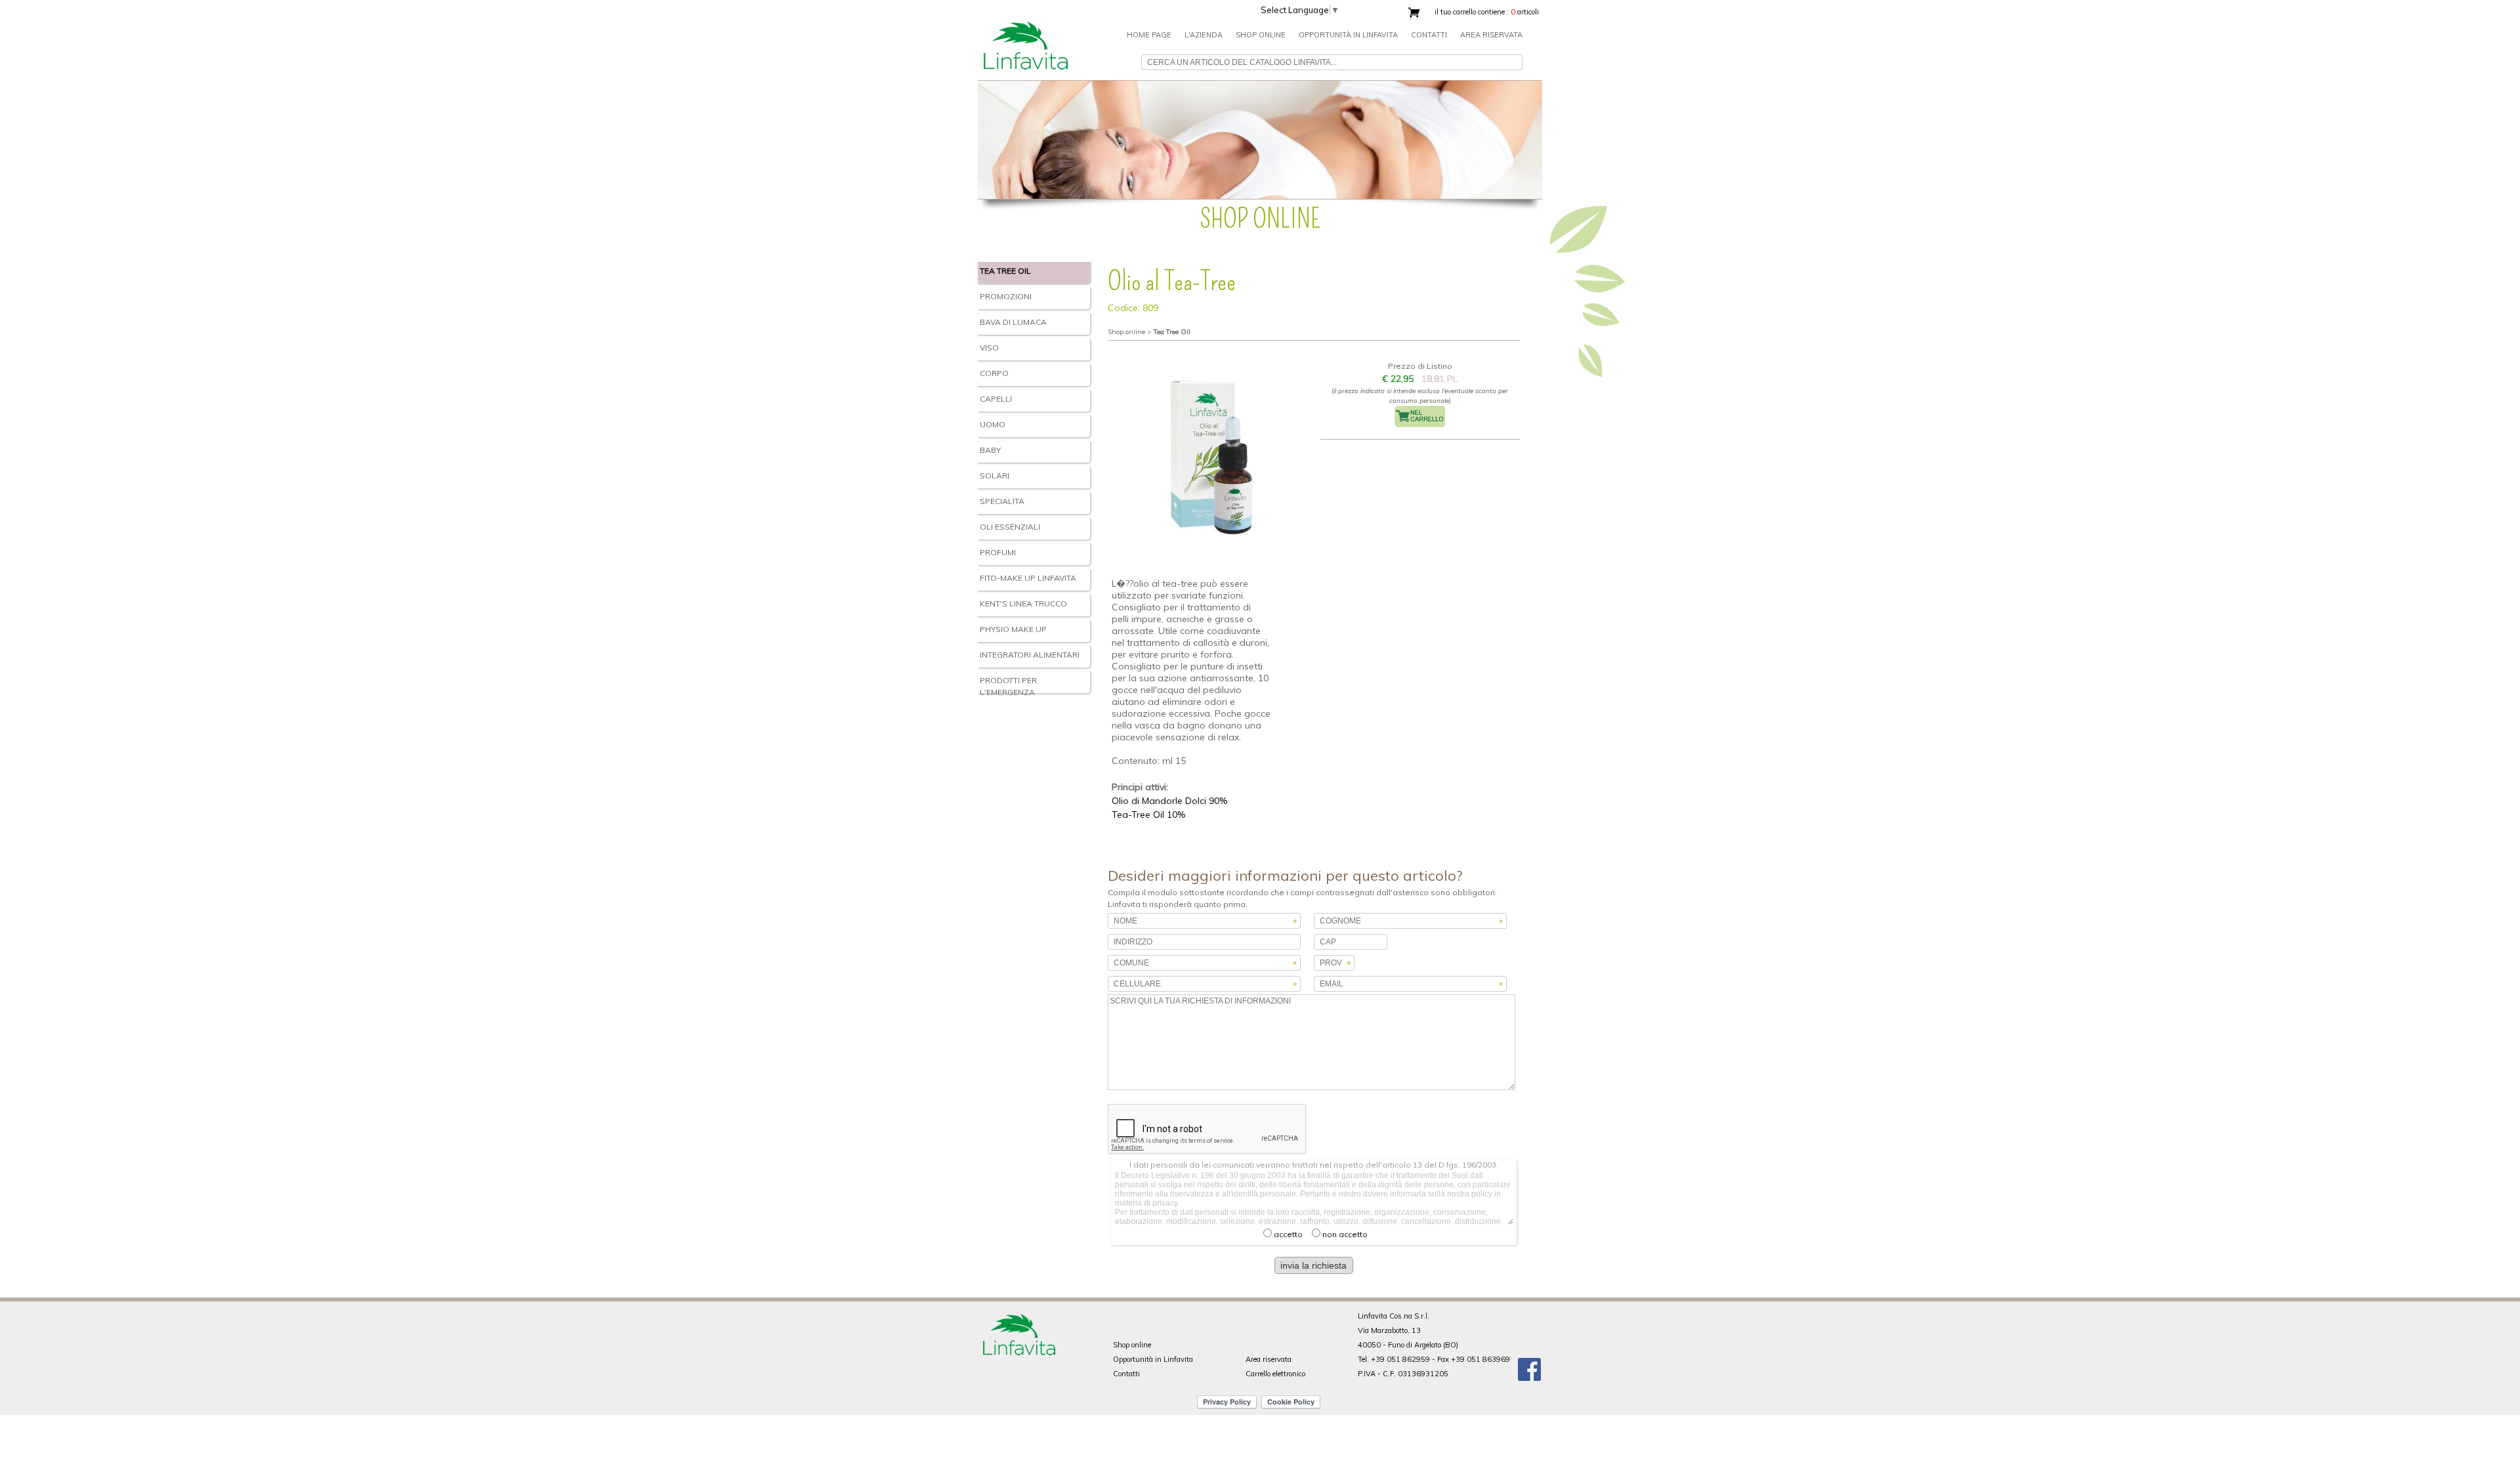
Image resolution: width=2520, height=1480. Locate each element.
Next (1556, 137)
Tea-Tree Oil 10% (1148, 814)
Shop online (1132, 1345)
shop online (1261, 35)
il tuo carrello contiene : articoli (1487, 12)
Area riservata (1491, 35)
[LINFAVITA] (1025, 15)
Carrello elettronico (1275, 1374)
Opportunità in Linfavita (1348, 35)
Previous (964, 137)
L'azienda (1204, 35)
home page (1149, 35)
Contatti (1429, 35)
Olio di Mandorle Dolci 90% (1169, 801)
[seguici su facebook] (1529, 1365)
